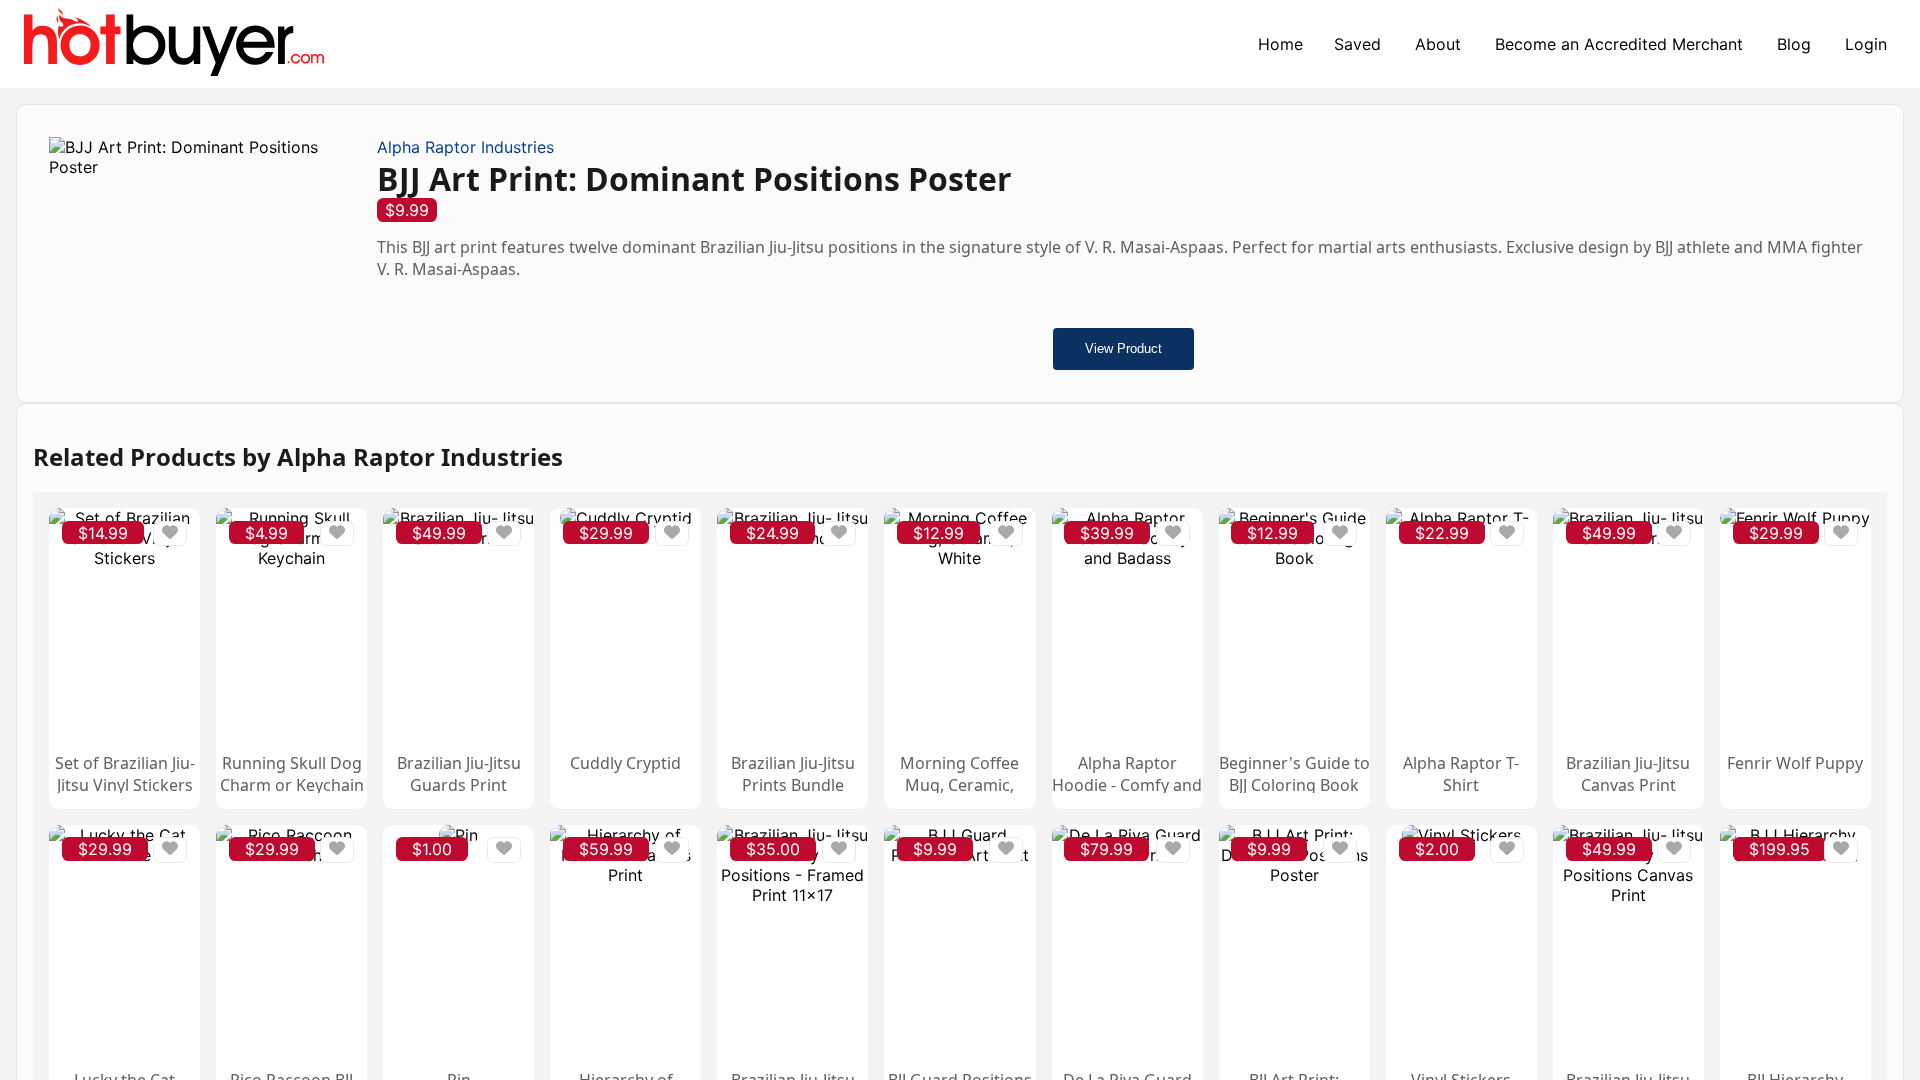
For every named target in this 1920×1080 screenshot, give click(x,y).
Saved (1357, 44)
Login (1866, 44)
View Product (1123, 348)
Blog (1794, 44)
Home (1280, 44)
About (1438, 44)
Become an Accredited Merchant (1619, 44)
